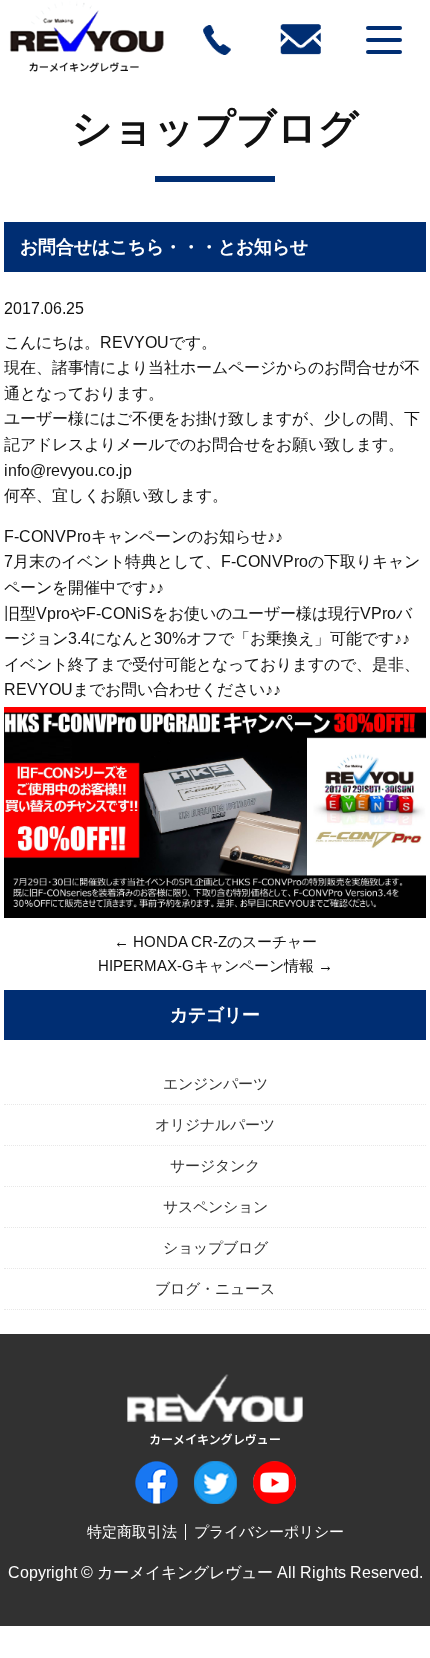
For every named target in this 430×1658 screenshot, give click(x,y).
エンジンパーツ (215, 1083)
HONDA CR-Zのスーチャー (225, 941)
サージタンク (215, 1165)
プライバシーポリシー (269, 1531)
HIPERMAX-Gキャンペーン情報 (206, 965)
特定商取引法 (132, 1531)
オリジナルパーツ (215, 1124)
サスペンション (215, 1206)
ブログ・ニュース (215, 1288)
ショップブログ (215, 128)
